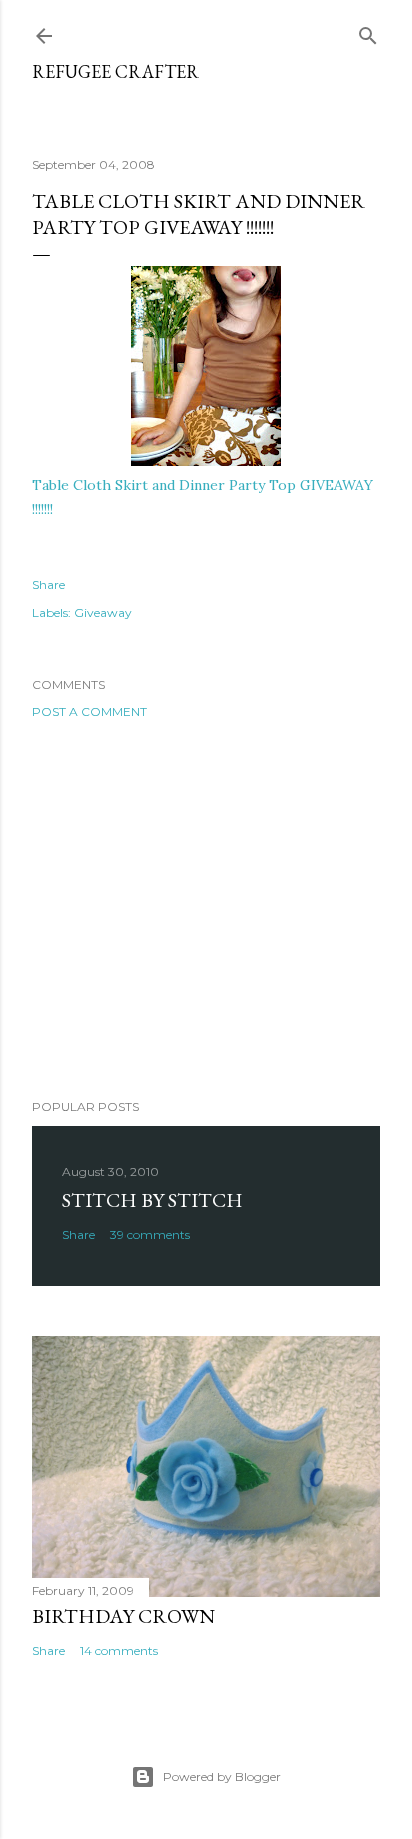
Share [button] (48, 584)
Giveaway (103, 612)
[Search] (368, 31)
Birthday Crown (123, 1616)
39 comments (150, 1234)
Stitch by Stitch (152, 1200)
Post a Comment (89, 711)
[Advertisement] (206, 909)
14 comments (119, 1650)
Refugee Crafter (115, 71)
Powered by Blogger (222, 1776)
